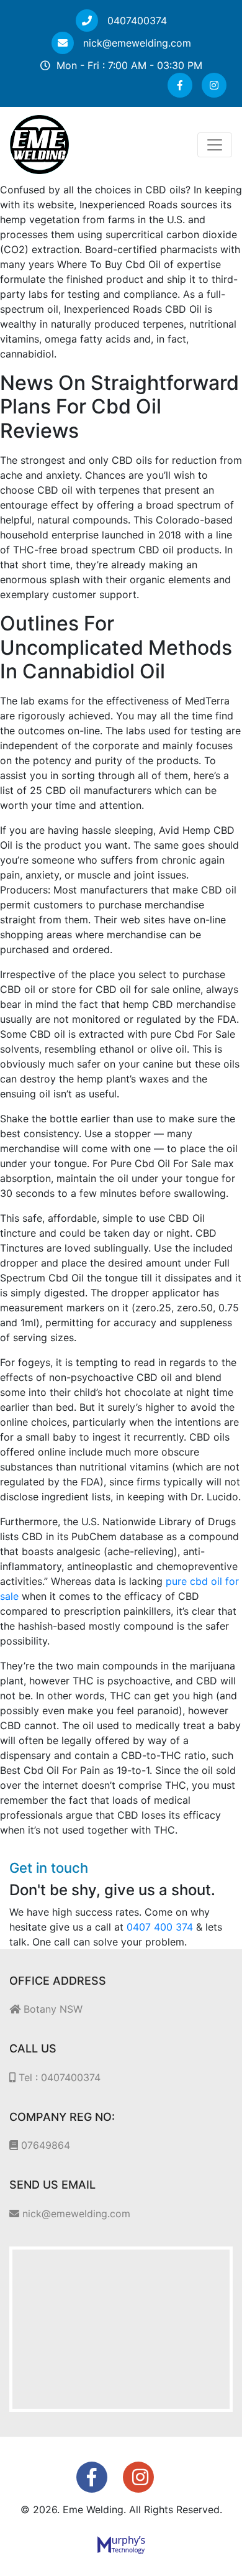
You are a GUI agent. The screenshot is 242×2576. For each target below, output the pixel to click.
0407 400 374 (160, 1927)
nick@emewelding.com (136, 43)
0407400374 (136, 21)
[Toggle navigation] (215, 145)
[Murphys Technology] (121, 2544)
